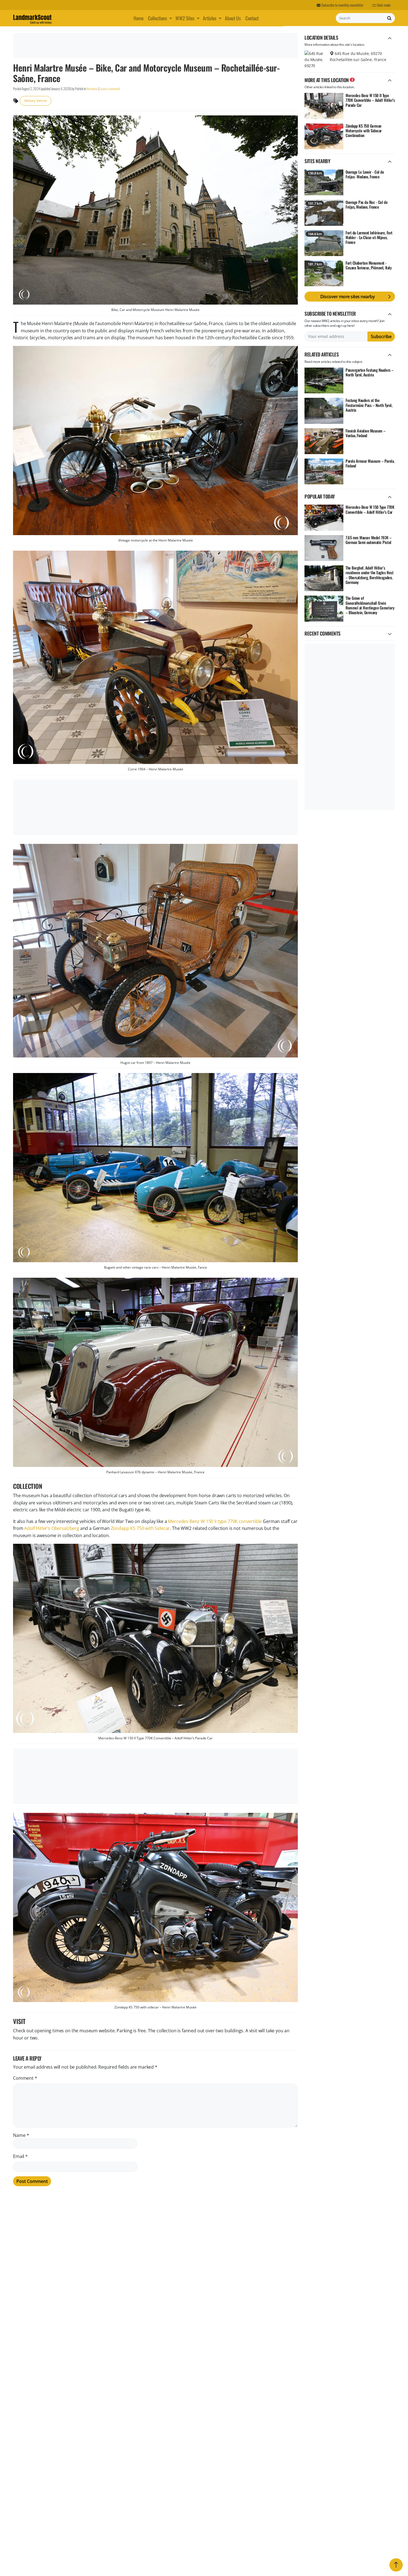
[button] (171, 18)
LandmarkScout (32, 18)
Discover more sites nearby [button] (348, 297)
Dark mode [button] (383, 5)
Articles (210, 18)
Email (20, 2156)
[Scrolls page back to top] (396, 2565)
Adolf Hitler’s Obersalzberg (52, 1528)
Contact (252, 18)
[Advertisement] (155, 45)
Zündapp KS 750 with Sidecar (140, 1528)
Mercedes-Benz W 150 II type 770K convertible (215, 1521)
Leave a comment (110, 89)
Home (138, 18)
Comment (25, 2078)
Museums (92, 89)
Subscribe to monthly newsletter (342, 5)
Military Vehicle (36, 101)
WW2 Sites (185, 18)
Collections (158, 18)
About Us (233, 18)
